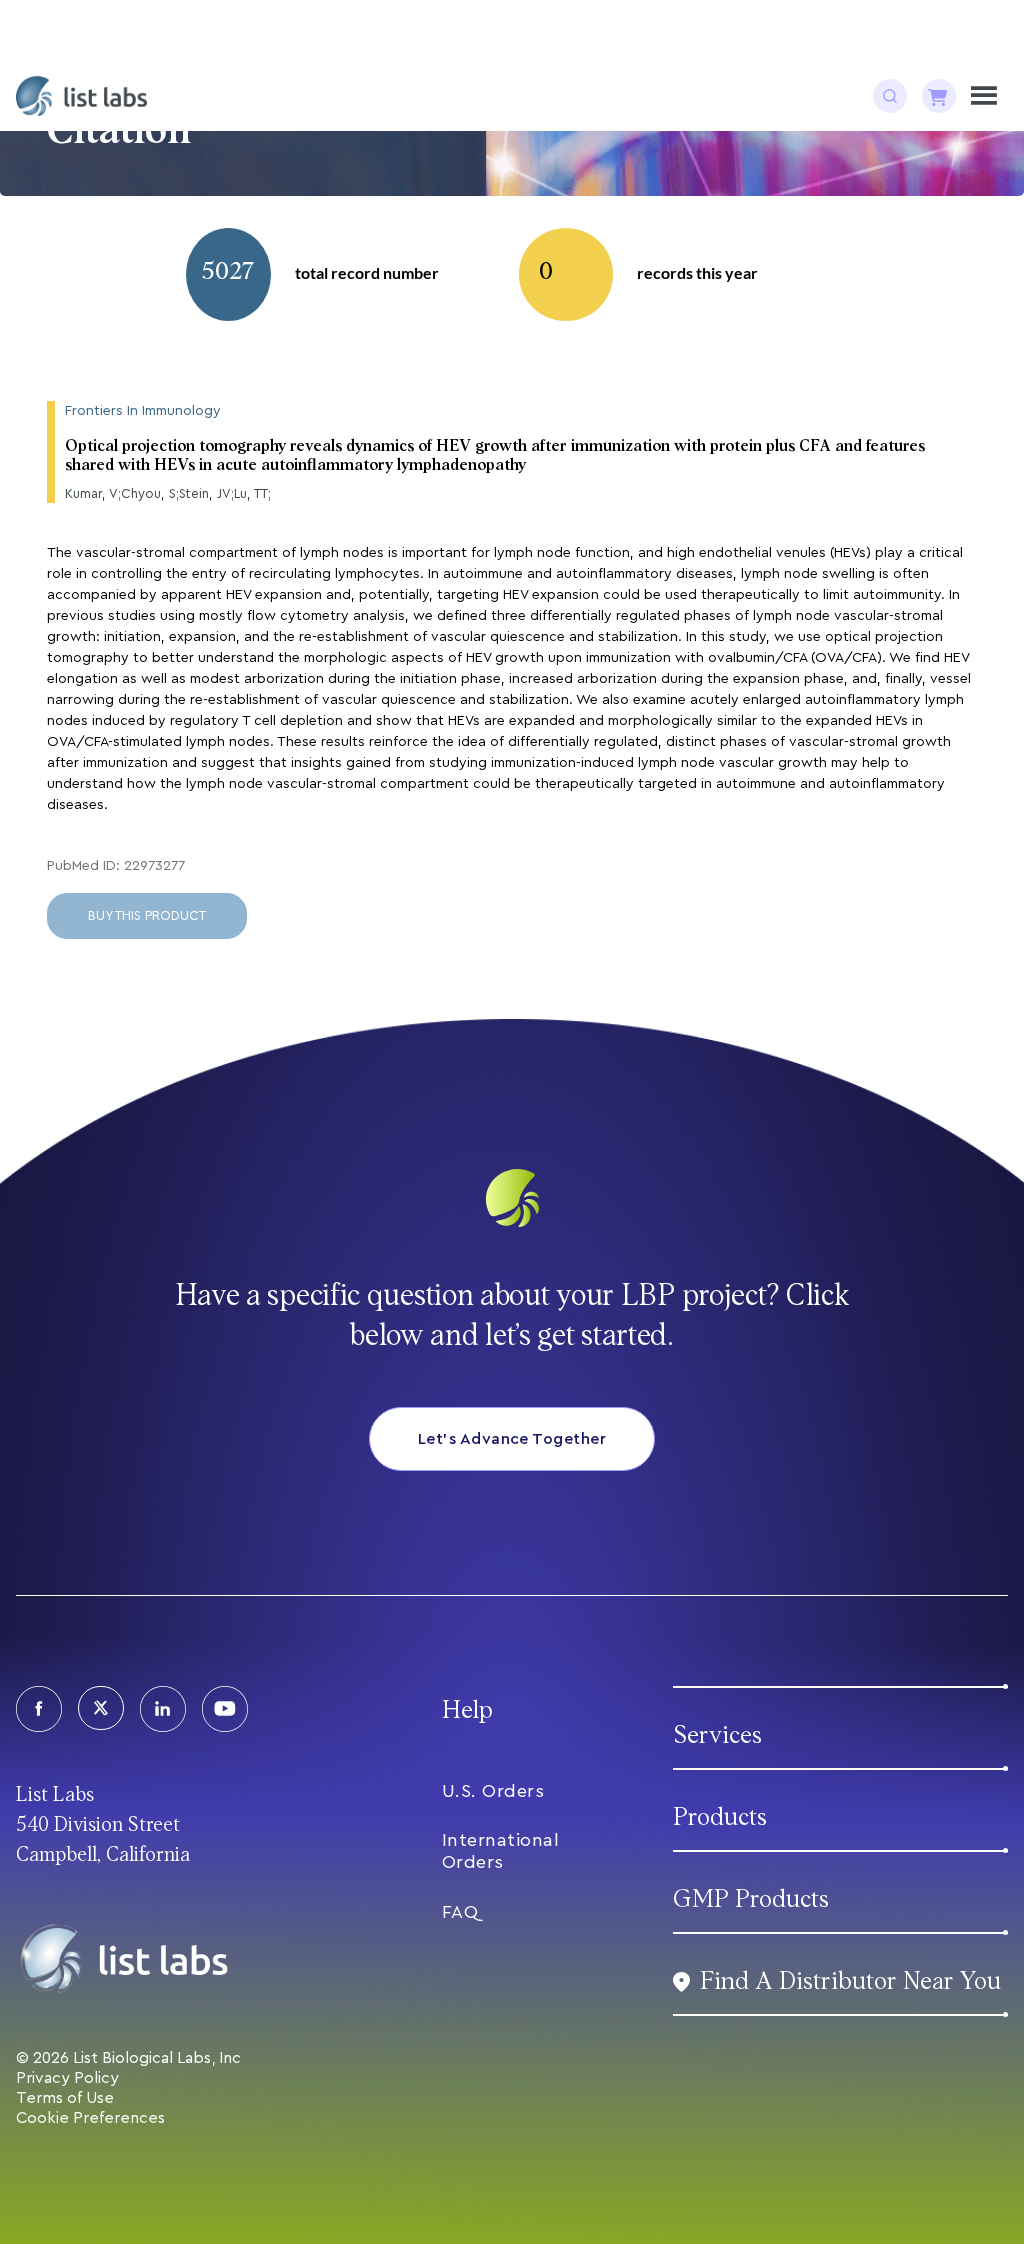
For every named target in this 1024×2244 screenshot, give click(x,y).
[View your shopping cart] (939, 96)
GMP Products (751, 1899)
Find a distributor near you (850, 1981)
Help (467, 1710)
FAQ (460, 1912)
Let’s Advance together (512, 1439)
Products (720, 1817)
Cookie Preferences (90, 2118)
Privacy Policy (67, 2078)
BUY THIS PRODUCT (147, 915)
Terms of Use (65, 2098)
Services (717, 1735)
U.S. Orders (493, 1791)
